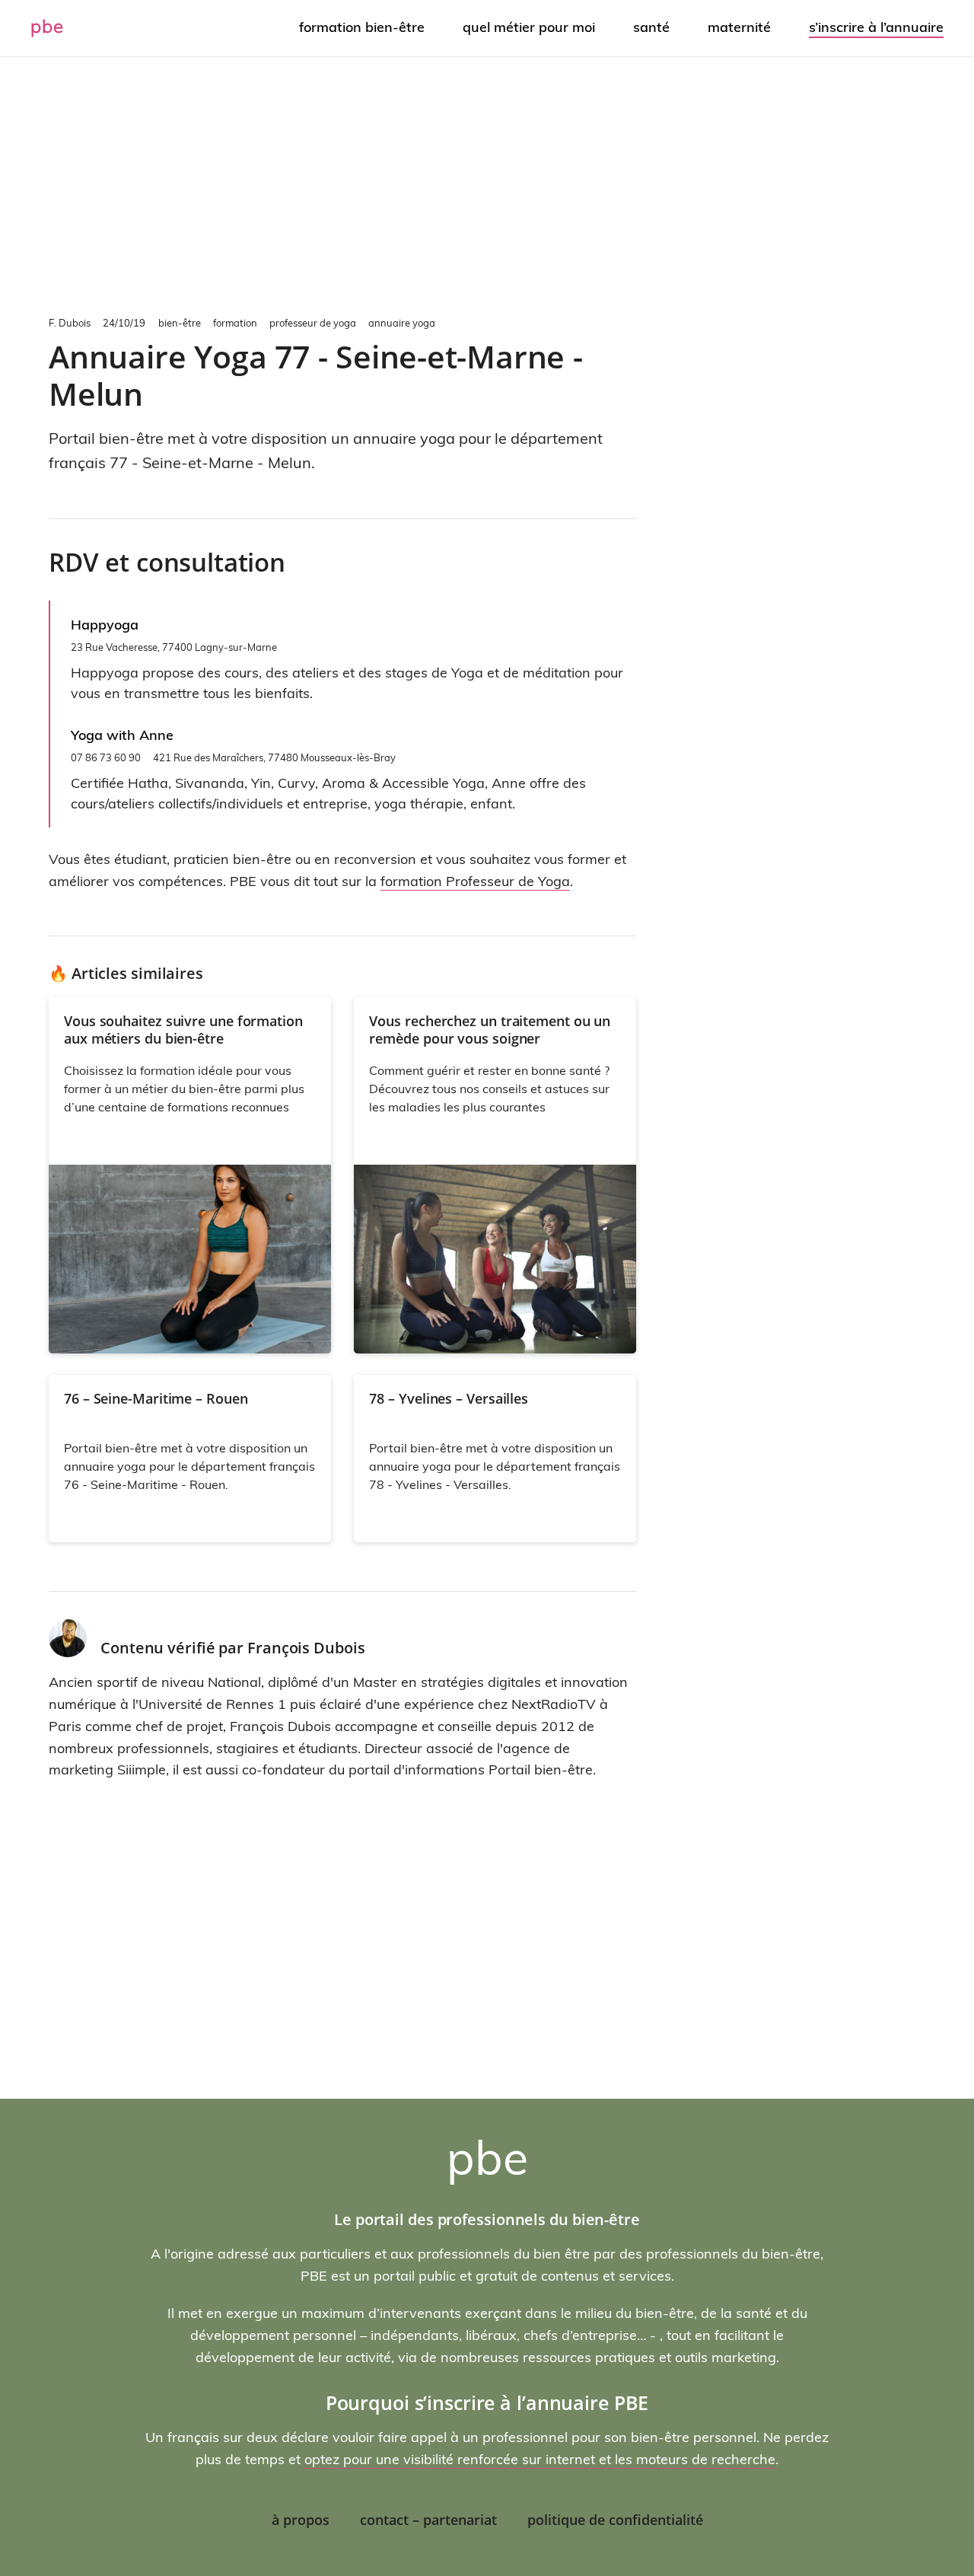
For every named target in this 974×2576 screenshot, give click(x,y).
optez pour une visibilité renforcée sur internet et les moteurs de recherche (540, 2459)
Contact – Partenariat (428, 2520)
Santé (651, 27)
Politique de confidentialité (615, 2520)
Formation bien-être (362, 27)
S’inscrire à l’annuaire (876, 27)
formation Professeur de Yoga (475, 881)
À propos (301, 2520)
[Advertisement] (487, 183)
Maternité (739, 27)
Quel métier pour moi (529, 27)
